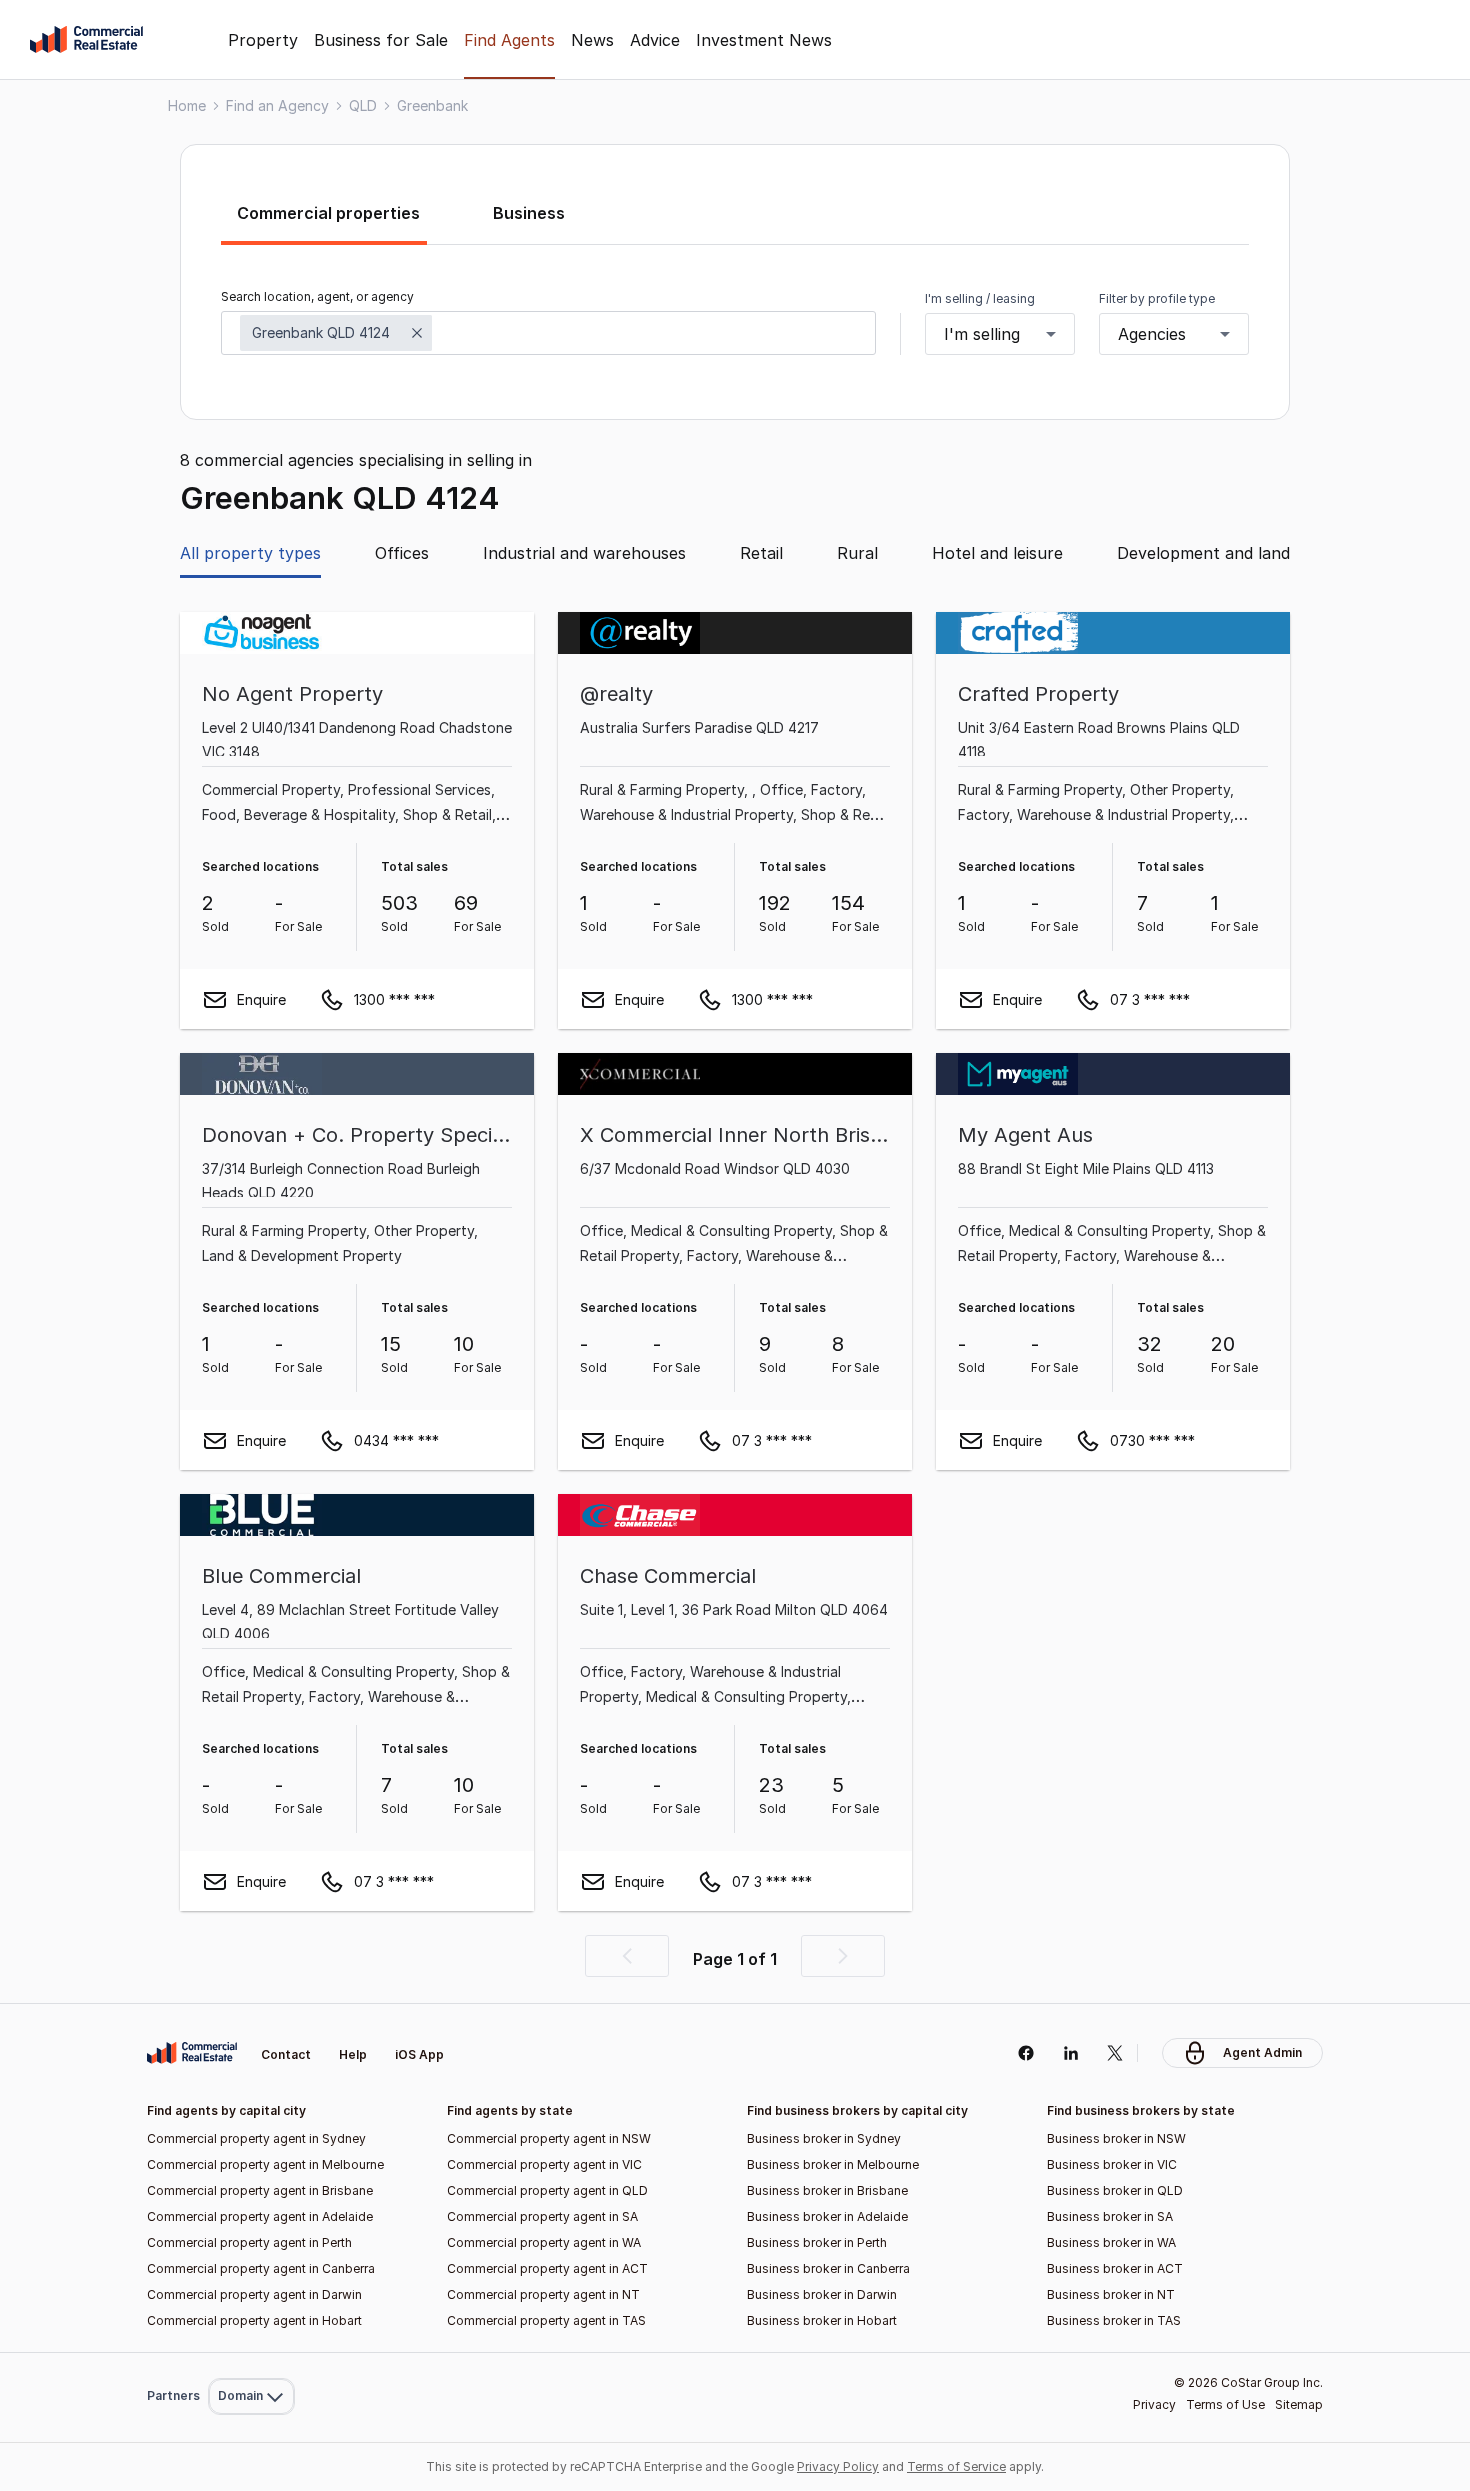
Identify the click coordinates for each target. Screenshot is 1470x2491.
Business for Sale (381, 40)
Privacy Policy (838, 2466)
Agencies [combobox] (1152, 334)
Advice (655, 40)
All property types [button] (250, 553)
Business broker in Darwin (822, 2294)
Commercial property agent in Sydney (256, 2138)
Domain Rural (249, 2352)
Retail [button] (761, 553)
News (592, 40)
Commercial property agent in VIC (544, 2164)
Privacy (1154, 2404)
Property (263, 40)
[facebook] (1025, 2053)
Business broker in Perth (817, 2242)
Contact (286, 2054)
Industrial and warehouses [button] (584, 553)
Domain (249, 2007)
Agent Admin (1262, 2052)
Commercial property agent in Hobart (254, 2320)
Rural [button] (857, 553)
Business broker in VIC (1112, 2164)
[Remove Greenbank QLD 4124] (417, 333)
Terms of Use (1225, 2404)
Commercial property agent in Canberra (261, 2268)
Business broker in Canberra (828, 2268)
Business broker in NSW (1116, 2138)
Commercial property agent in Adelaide (260, 2216)
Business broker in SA (1110, 2216)
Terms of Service (956, 2466)
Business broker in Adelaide (827, 2216)
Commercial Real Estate (86, 40)
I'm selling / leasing (980, 298)
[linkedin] (1070, 2053)
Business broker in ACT (1115, 2268)
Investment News (764, 40)
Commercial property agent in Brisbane (260, 2190)
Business (529, 213)
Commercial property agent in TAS (546, 2320)
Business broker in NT (1111, 2294)
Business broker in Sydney (824, 2138)
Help (353, 2054)
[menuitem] (251, 2008)
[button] (627, 1956)
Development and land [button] (1203, 553)
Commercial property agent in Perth (249, 2242)
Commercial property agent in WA (544, 2242)
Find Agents (509, 40)
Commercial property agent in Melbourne (265, 2164)
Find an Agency (277, 105)
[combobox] (548, 333)
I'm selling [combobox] (982, 334)
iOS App (419, 2054)
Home (187, 105)
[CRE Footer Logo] (192, 2053)
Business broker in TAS (1114, 2320)
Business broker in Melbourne (833, 2164)
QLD (363, 105)
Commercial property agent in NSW (549, 2138)
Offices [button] (402, 553)
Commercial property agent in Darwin (254, 2294)
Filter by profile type (1157, 298)
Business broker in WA (1111, 2242)
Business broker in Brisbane (827, 2190)
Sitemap (1299, 2404)
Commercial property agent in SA (542, 2216)
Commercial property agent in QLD (547, 2190)
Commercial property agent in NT (543, 2294)
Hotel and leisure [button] (997, 553)
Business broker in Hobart (822, 2320)
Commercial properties (328, 213)
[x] (1115, 2053)
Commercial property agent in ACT (547, 2268)
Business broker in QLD (1115, 2190)
